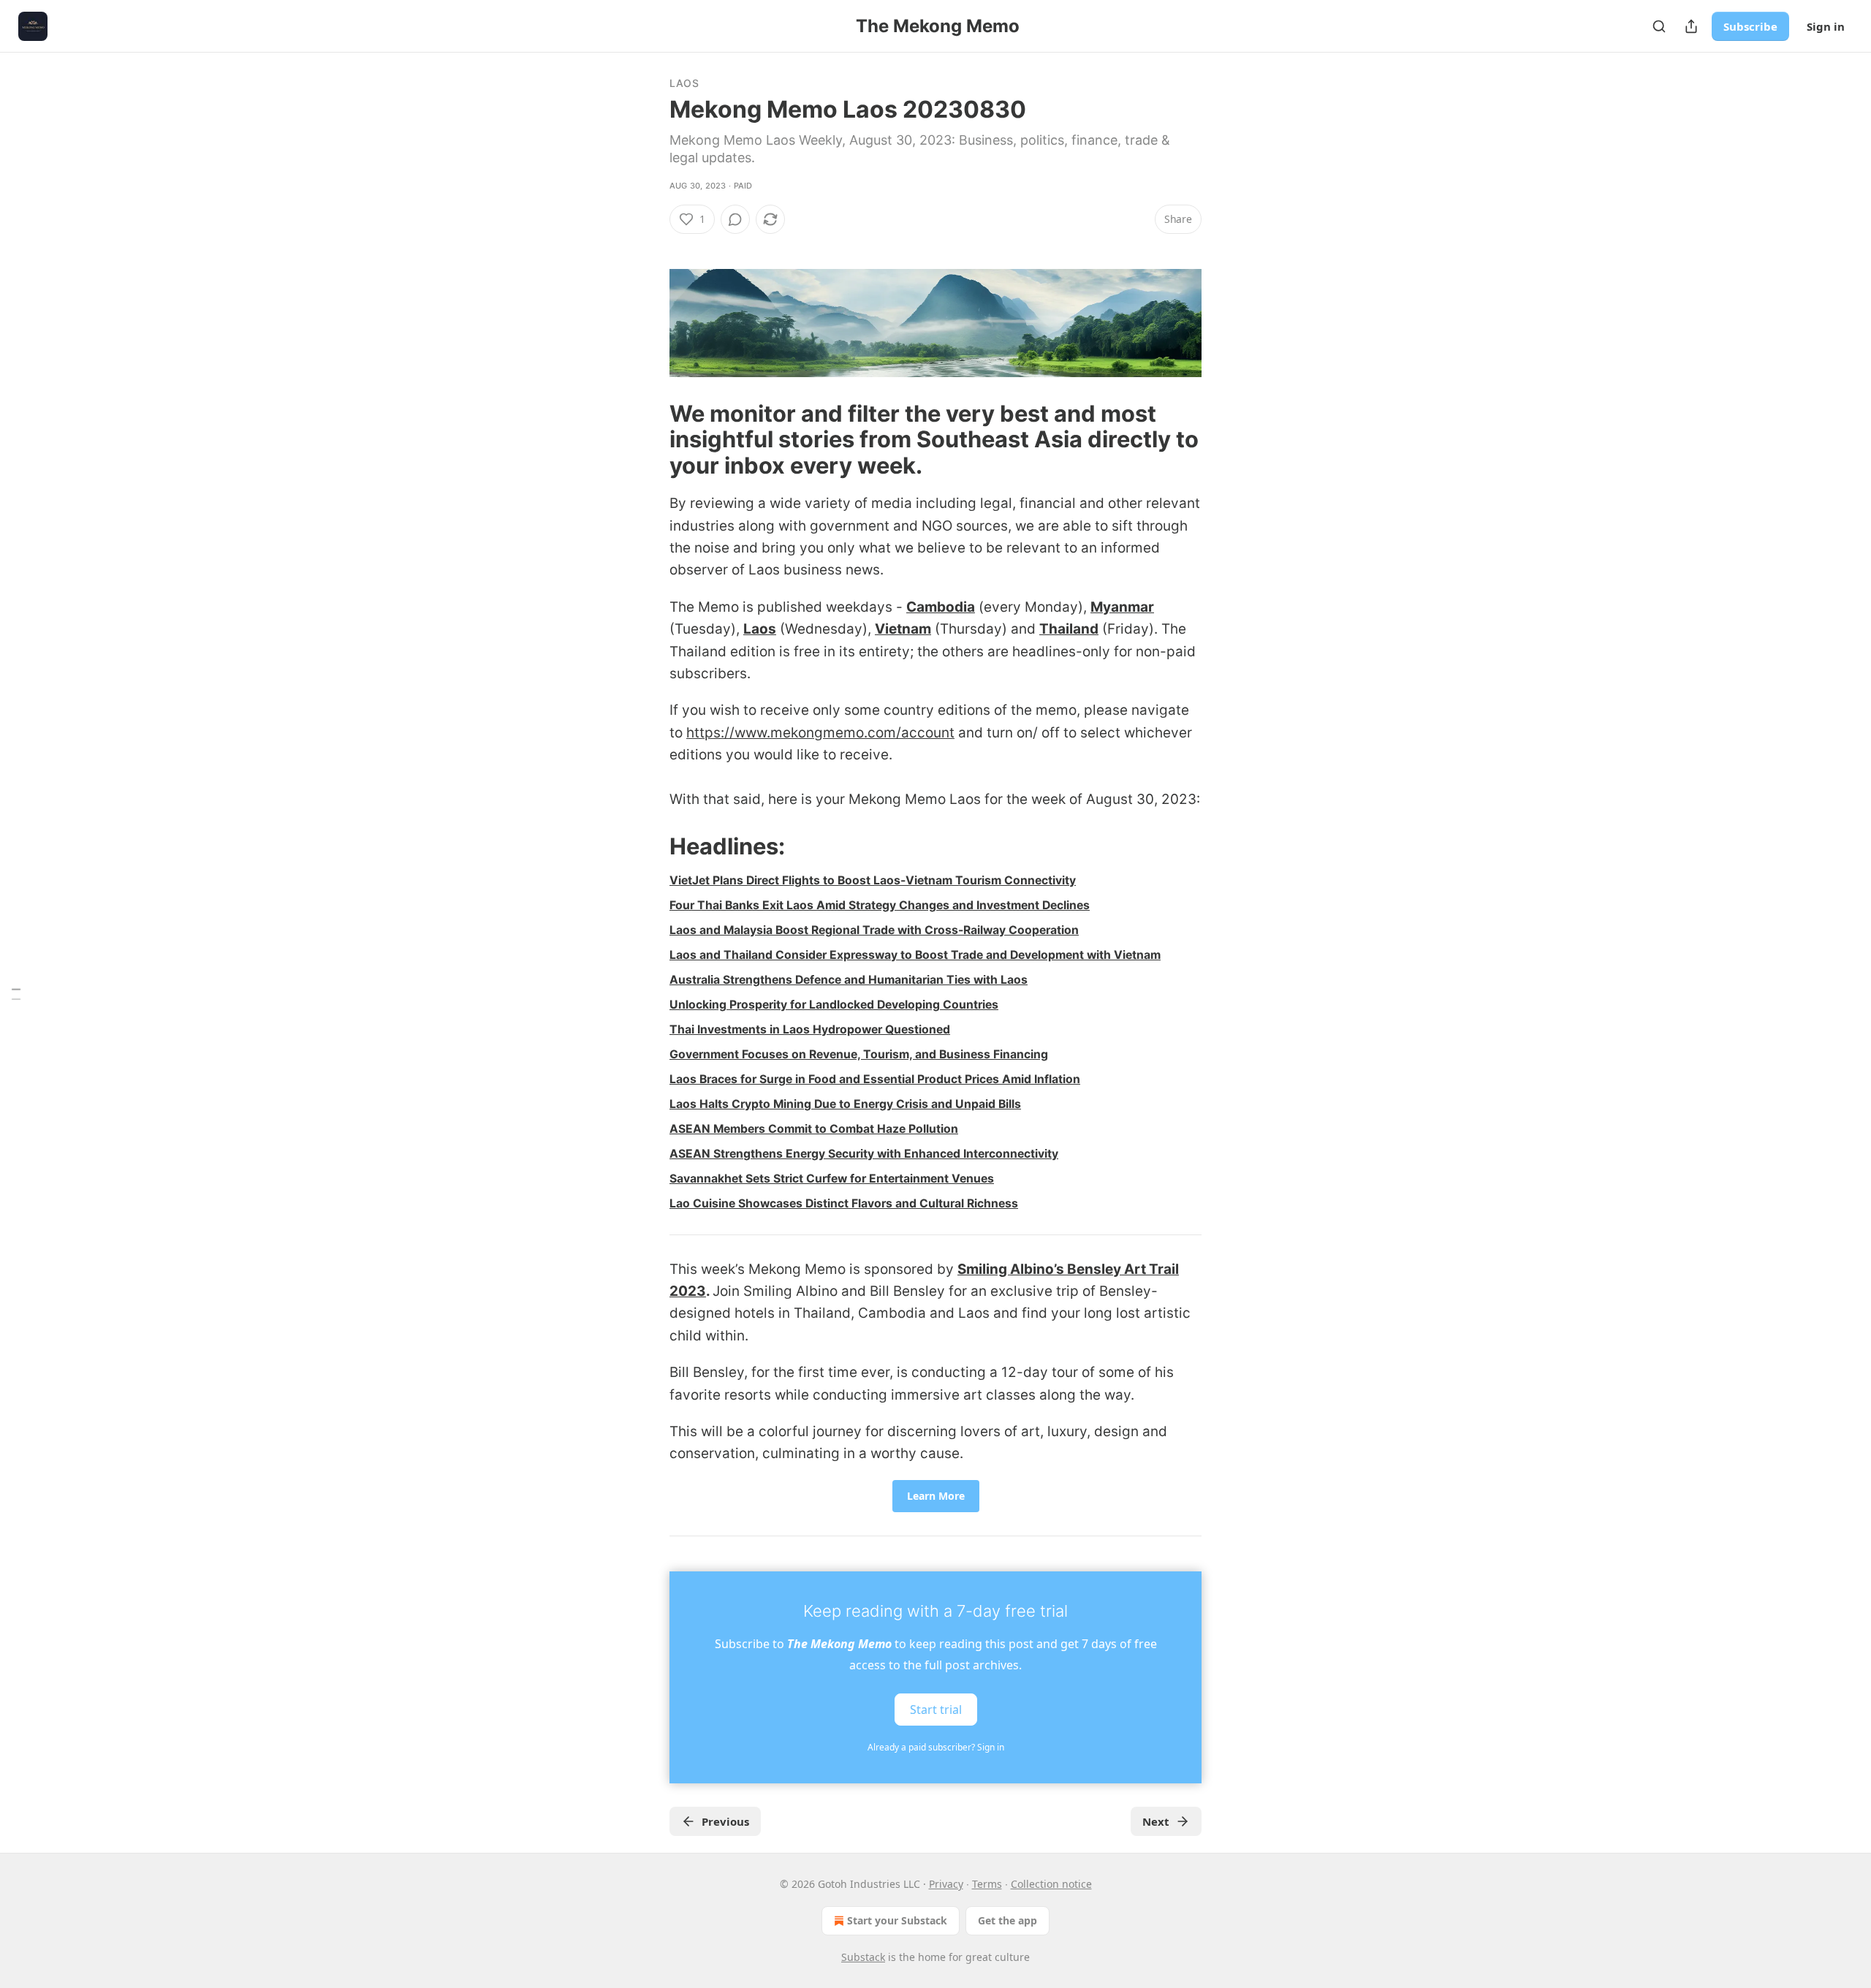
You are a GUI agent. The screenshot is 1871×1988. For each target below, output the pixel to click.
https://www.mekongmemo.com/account (820, 733)
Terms (987, 1884)
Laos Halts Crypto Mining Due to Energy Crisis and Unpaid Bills (845, 1104)
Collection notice (1051, 1884)
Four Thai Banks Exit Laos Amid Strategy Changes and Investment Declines (880, 905)
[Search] (1659, 26)
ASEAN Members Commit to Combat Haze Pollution (814, 1129)
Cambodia (941, 607)
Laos (684, 83)
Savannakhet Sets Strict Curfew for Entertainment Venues (832, 1179)
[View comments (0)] (735, 219)
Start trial (936, 1709)
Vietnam (903, 629)
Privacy (946, 1884)
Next (1156, 1821)
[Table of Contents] (16, 994)
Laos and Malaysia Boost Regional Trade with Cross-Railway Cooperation (874, 930)
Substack (863, 1957)
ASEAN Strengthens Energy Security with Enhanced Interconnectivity (864, 1154)
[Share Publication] (1691, 26)
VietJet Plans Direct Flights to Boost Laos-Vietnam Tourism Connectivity (873, 880)
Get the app (1007, 1920)
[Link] (649, 439)
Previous (725, 1821)
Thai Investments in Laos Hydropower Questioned (810, 1029)
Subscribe (1750, 26)
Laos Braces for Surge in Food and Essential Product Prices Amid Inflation (875, 1079)
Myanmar (1122, 607)
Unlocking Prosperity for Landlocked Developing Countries (834, 1005)
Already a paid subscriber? (936, 1747)
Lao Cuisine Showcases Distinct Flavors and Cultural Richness (844, 1203)
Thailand (1069, 629)
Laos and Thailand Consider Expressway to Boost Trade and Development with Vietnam (915, 955)
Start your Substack (897, 1920)
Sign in (1826, 26)
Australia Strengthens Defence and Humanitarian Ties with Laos (849, 980)
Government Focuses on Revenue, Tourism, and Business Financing (859, 1054)
